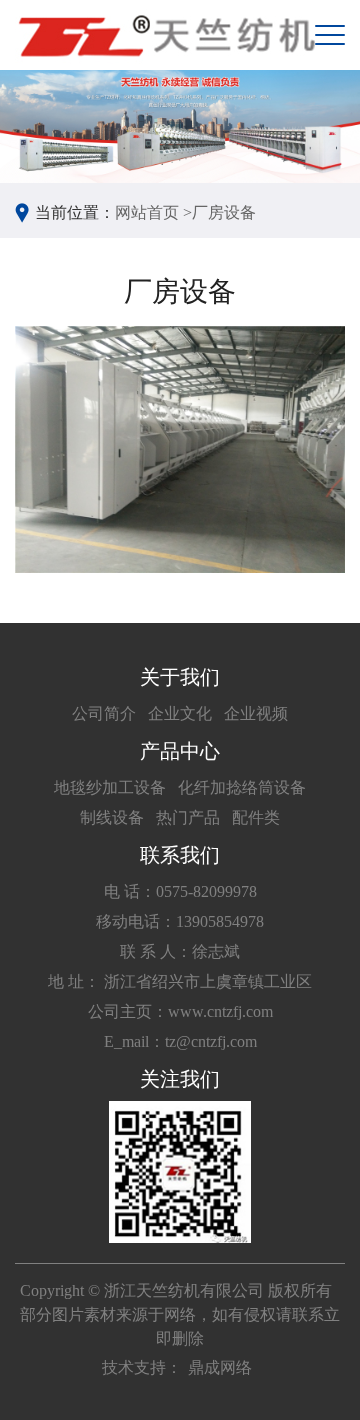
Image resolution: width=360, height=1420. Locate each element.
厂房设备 (224, 212)
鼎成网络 (220, 1367)
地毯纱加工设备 (110, 787)
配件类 (256, 817)
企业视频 (256, 713)
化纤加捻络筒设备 (242, 787)
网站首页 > (153, 212)
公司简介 (104, 713)
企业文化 (180, 713)
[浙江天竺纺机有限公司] (165, 35)
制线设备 (112, 817)
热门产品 (188, 817)
